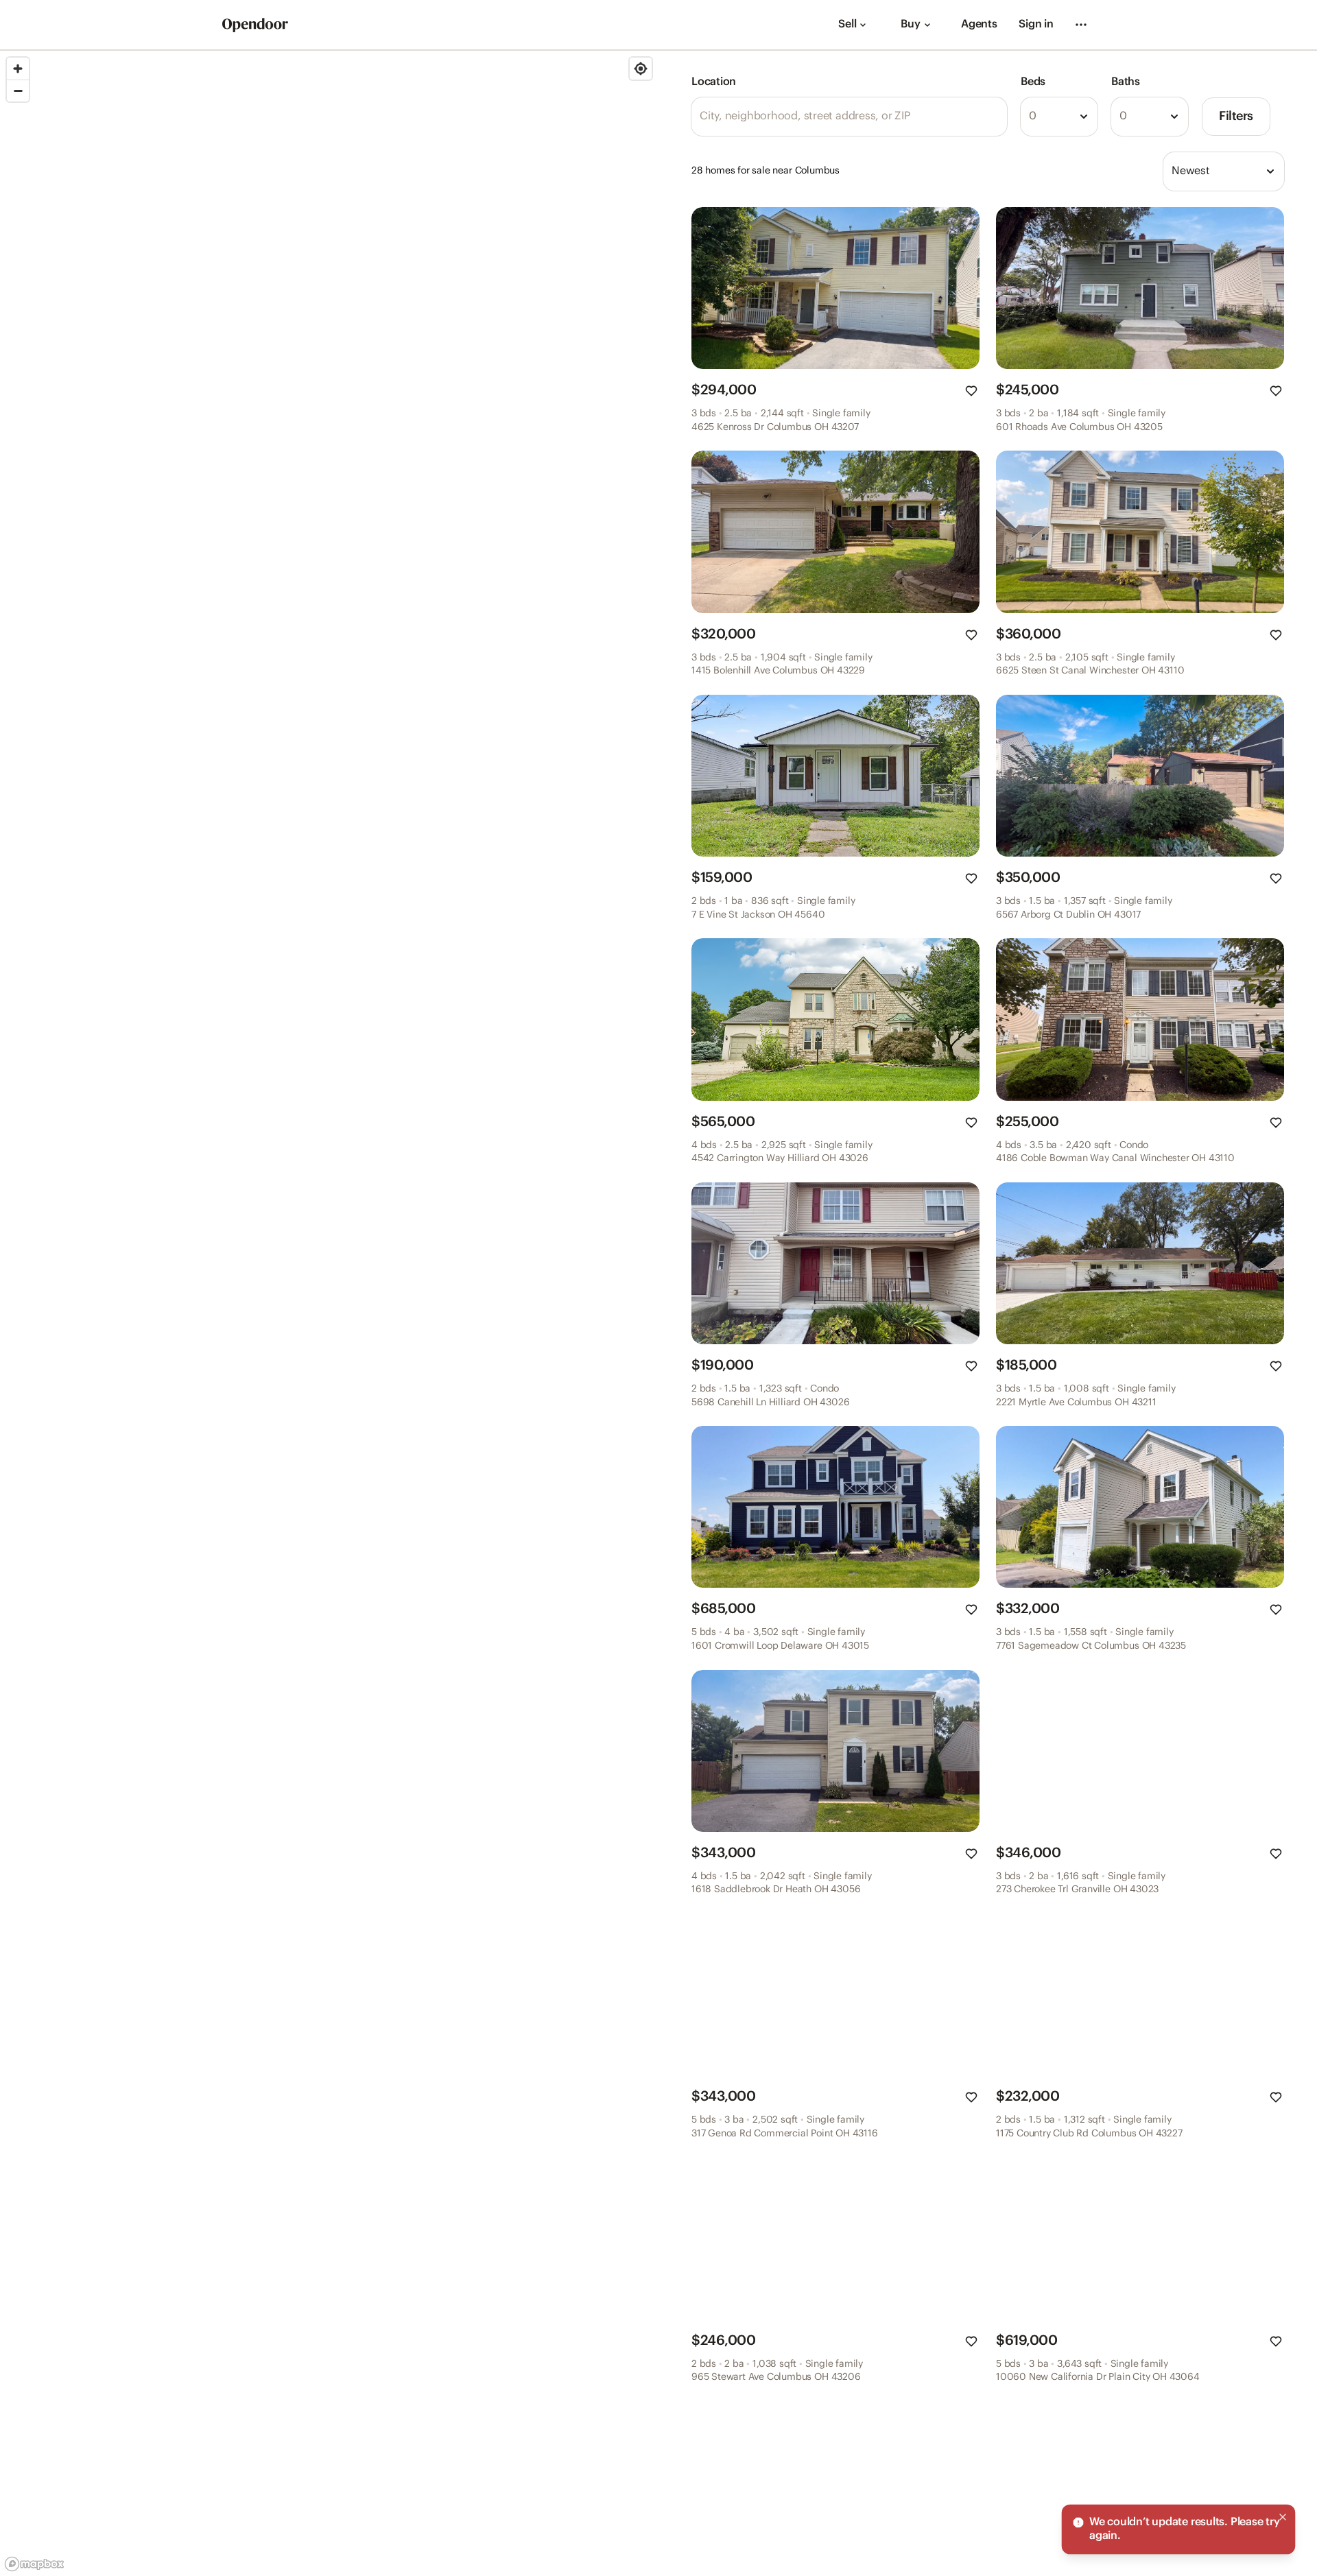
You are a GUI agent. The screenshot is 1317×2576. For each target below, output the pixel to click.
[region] (329, 1313)
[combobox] (1059, 117)
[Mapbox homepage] (34, 2564)
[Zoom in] (18, 69)
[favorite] (971, 391)
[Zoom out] (18, 91)
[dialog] (1178, 2529)
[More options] (1081, 25)
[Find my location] (641, 69)
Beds (1033, 82)
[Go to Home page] (255, 25)
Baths (1126, 82)
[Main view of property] (835, 288)
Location (714, 82)
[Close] (1283, 2517)
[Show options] (1084, 117)
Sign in (1036, 24)
